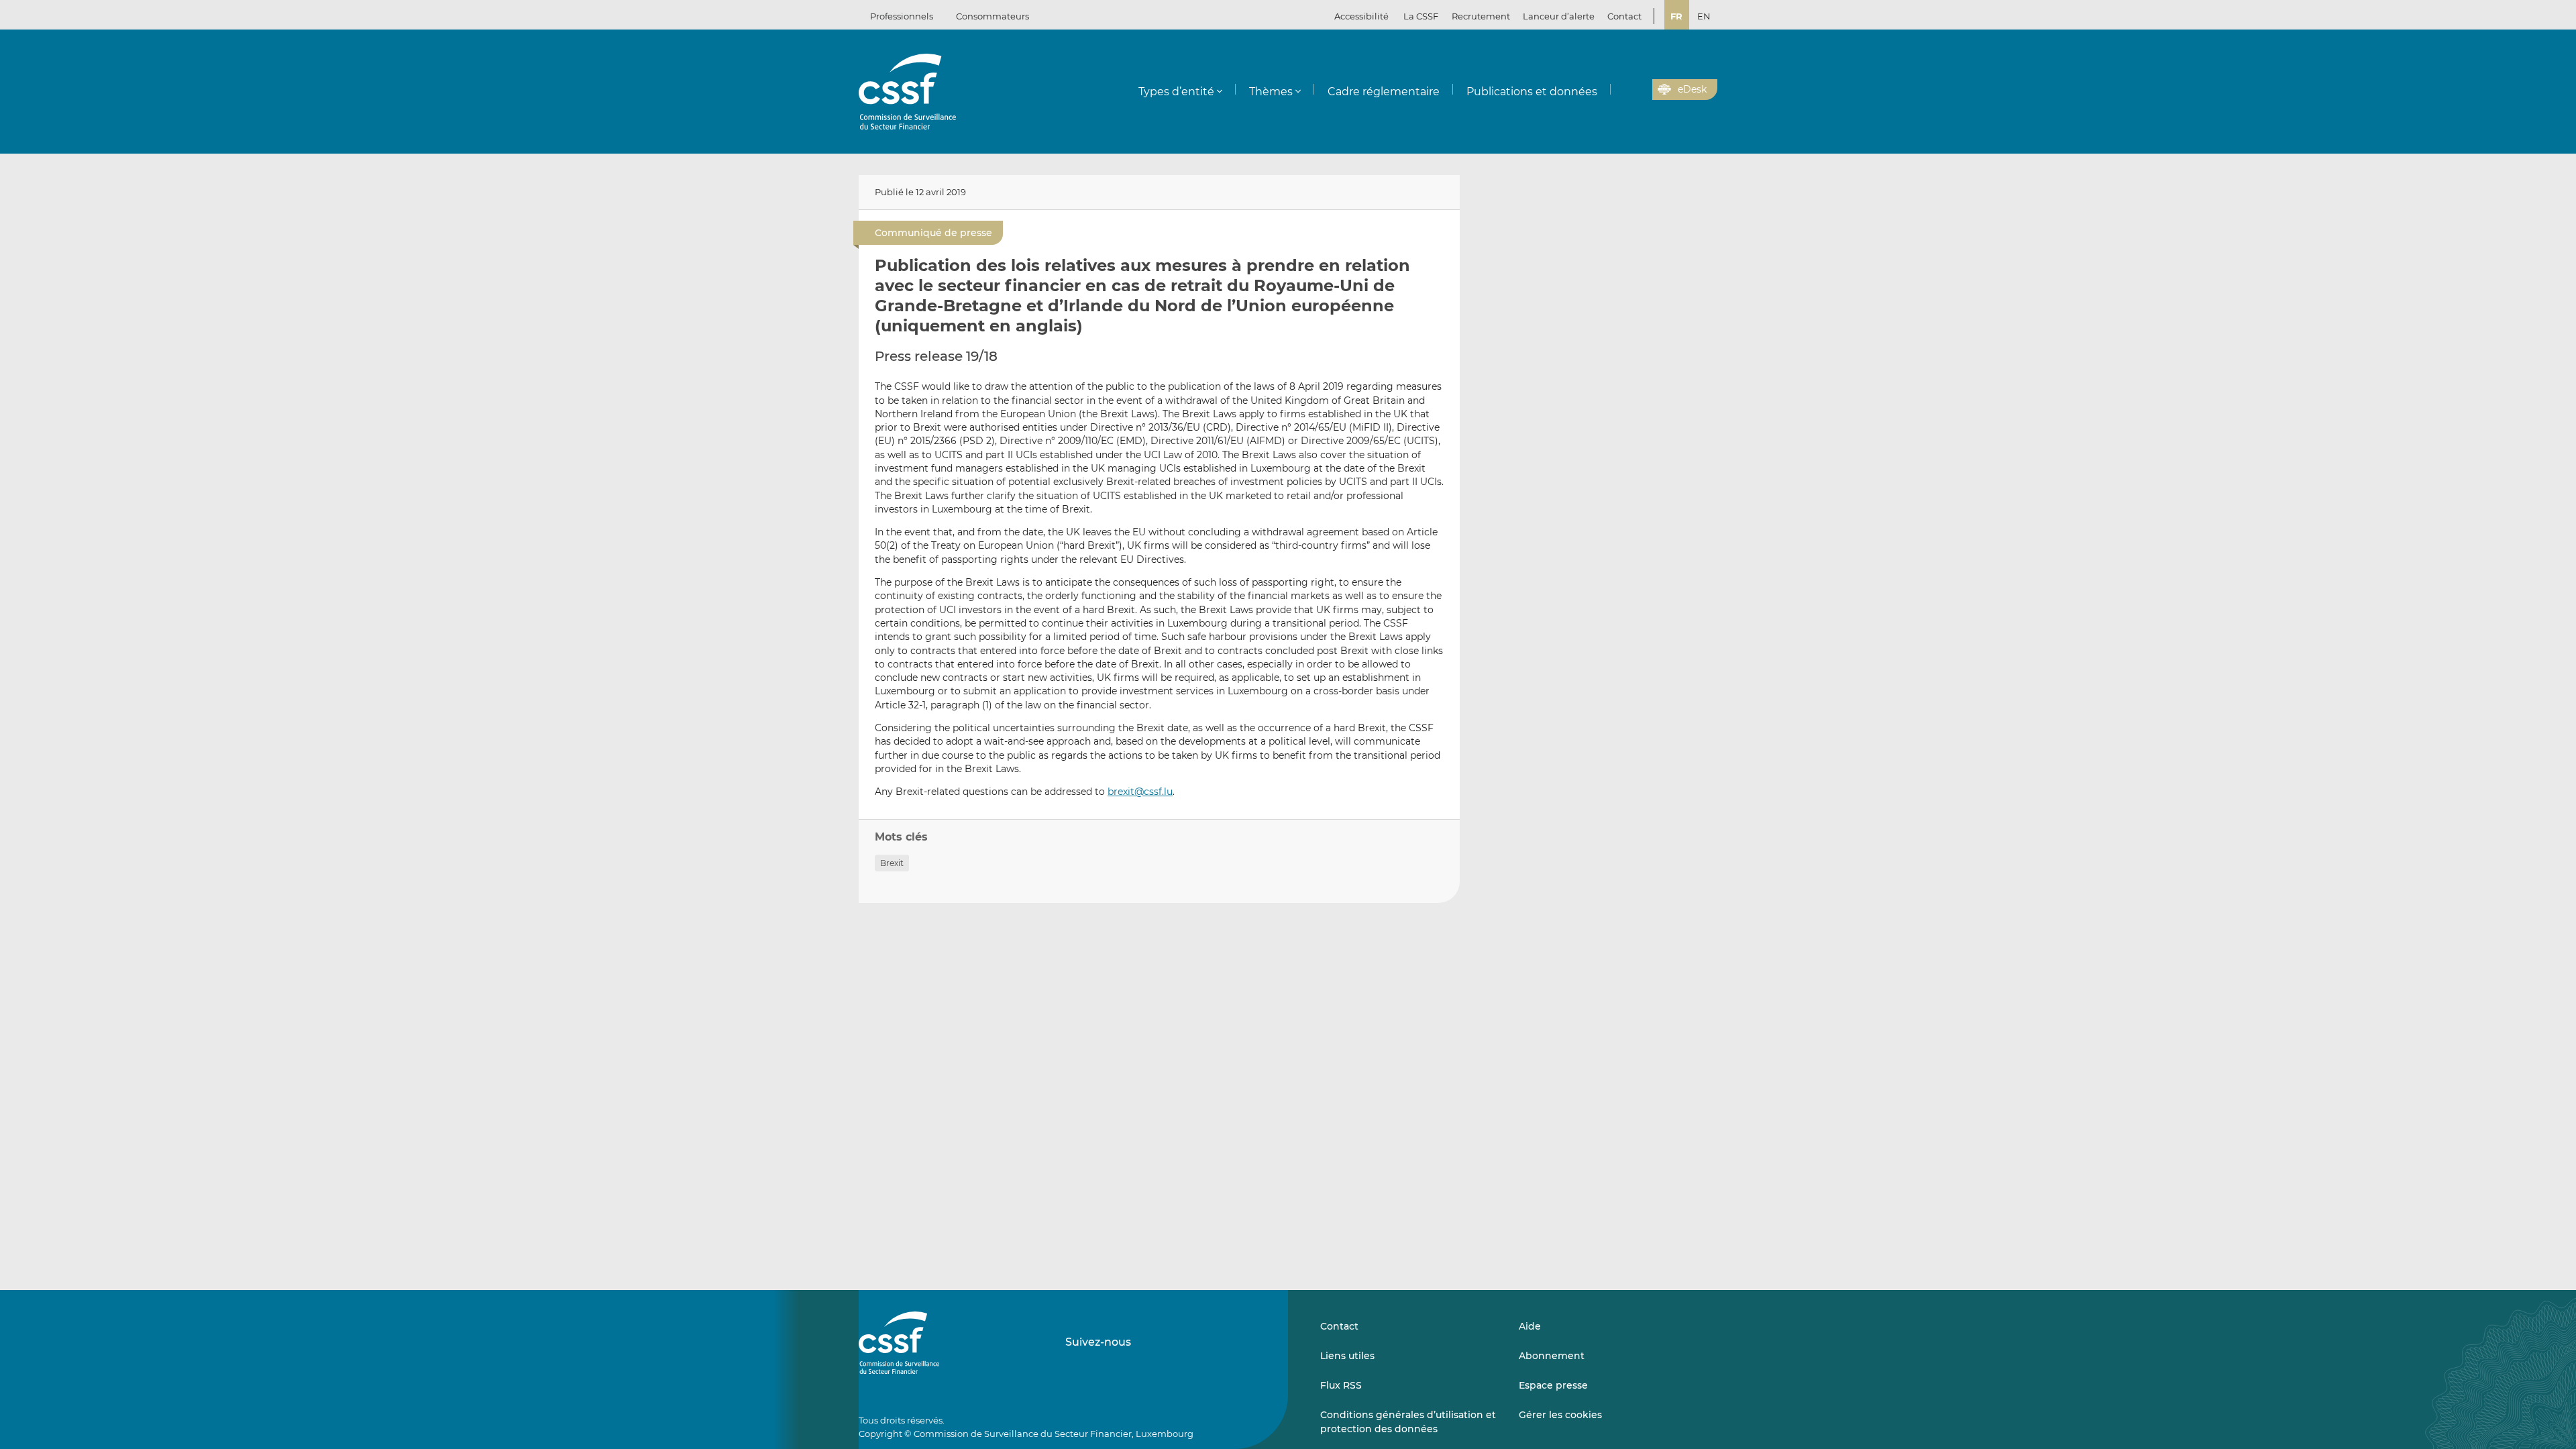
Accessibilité (1361, 16)
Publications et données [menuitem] (1532, 92)
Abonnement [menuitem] (1552, 1356)
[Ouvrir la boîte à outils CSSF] (1638, 90)
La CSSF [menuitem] (1421, 16)
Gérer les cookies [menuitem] (1560, 1415)
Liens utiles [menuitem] (1347, 1356)
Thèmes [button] (1271, 92)
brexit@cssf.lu (1140, 792)
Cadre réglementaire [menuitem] (1384, 92)
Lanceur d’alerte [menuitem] (1559, 16)
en (1704, 16)
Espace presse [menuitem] (1553, 1385)
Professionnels (902, 16)
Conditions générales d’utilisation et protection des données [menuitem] (1408, 1421)
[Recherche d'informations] (1621, 90)
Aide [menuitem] (1530, 1326)
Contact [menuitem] (1624, 16)
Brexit (892, 863)
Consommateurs (992, 16)
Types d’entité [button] (1176, 92)
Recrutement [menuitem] (1481, 16)
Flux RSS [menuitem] (1341, 1385)
